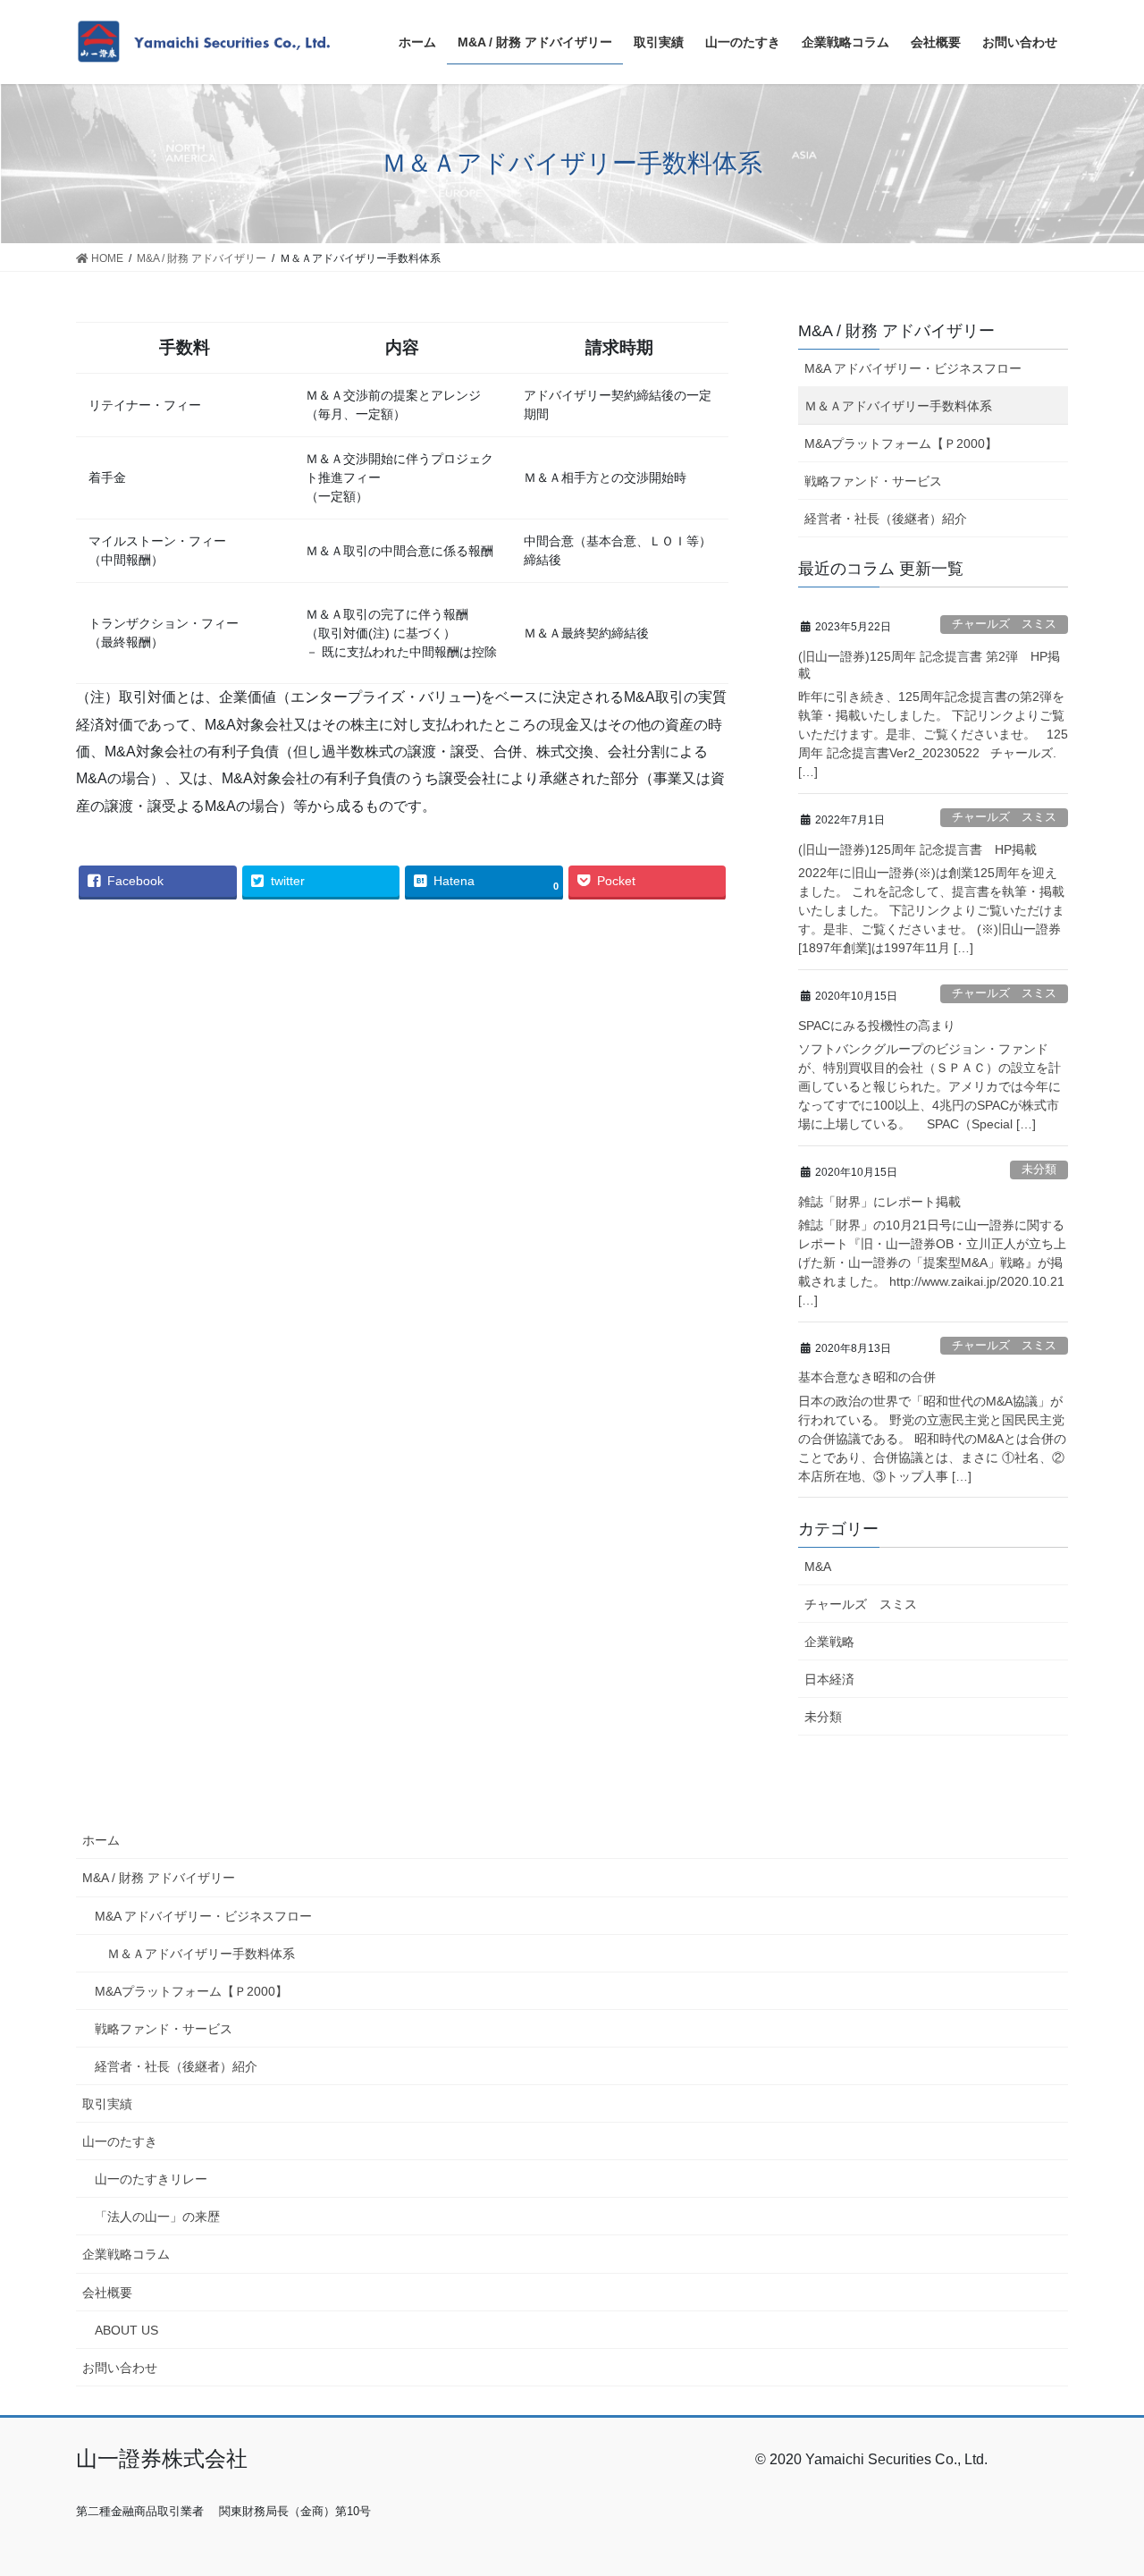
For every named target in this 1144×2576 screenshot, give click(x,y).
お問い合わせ (120, 2368)
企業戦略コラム (126, 2254)
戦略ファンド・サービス (873, 481)
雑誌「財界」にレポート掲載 (879, 1202)
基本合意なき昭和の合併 (867, 1377)
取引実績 (107, 2104)
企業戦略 (829, 1642)
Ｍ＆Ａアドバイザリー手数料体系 (898, 406)
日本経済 (829, 1679)
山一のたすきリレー (151, 2179)
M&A (818, 1567)
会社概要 (107, 2293)
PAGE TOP (1100, 2483)
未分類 (1039, 1169)
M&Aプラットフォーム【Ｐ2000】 (901, 443)
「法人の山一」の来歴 (157, 2217)
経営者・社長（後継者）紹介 (886, 519)
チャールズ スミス (1004, 624)
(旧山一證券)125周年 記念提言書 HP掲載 (917, 849)
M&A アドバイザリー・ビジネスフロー (913, 368)
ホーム (101, 1840)
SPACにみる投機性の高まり (877, 1026)
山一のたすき (120, 2141)
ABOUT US (126, 2330)
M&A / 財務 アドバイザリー (159, 1878)
